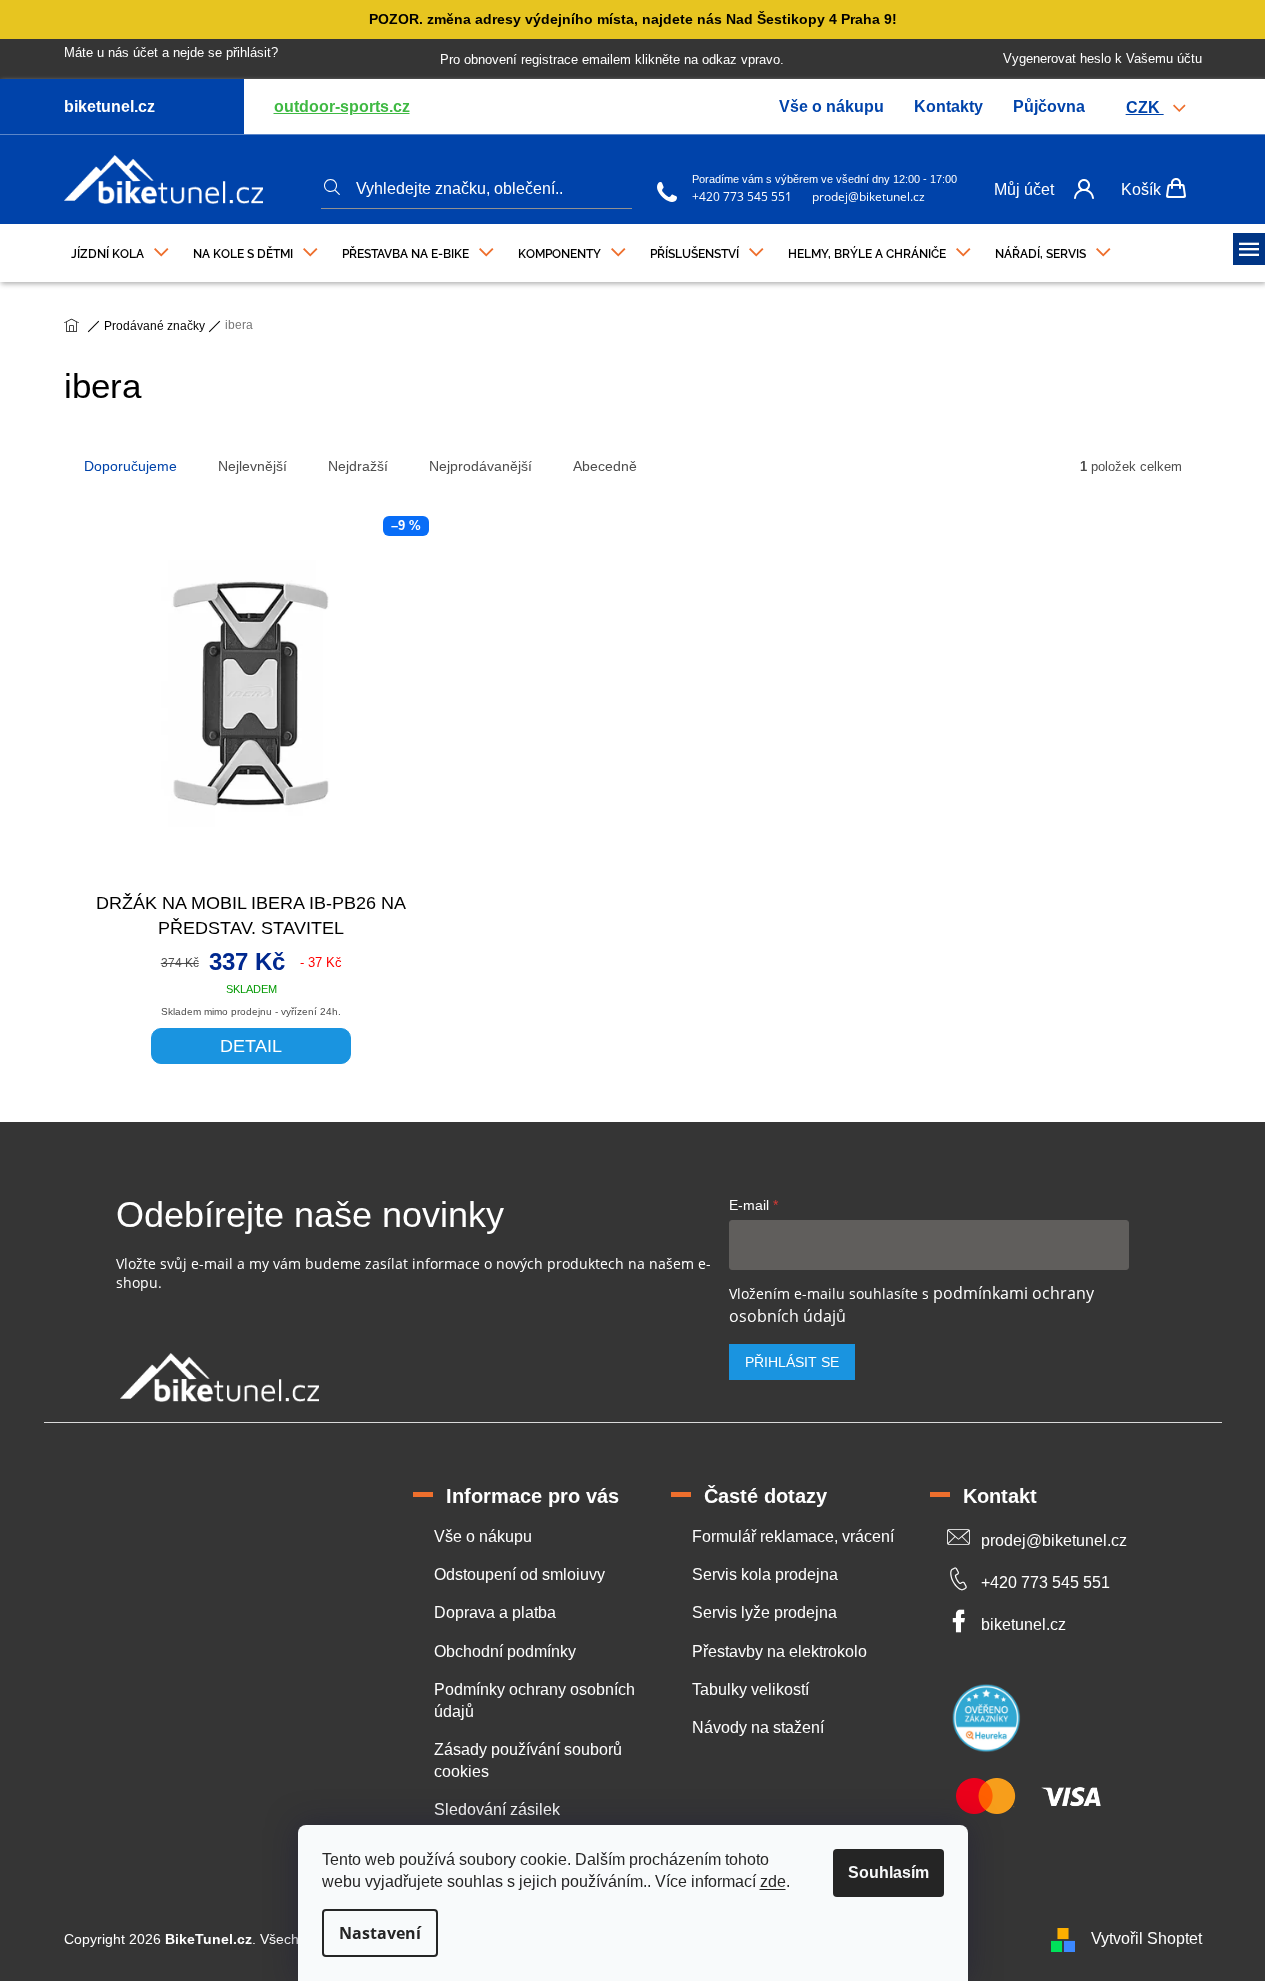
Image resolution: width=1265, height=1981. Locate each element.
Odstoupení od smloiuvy (519, 1574)
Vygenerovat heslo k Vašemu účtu (1102, 58)
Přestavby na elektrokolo (779, 1651)
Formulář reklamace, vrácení (793, 1536)
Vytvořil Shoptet (1146, 1938)
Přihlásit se (792, 1362)
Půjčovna (1049, 106)
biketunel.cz (1023, 1624)
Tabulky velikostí (750, 1689)
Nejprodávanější (480, 466)
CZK (1145, 107)
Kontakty (948, 106)
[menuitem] (120, 249)
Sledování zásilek (497, 1809)
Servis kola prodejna (765, 1574)
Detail (251, 1046)
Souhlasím (888, 1872)
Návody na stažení (758, 1727)
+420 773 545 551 (742, 196)
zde (773, 1881)
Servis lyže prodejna (764, 1612)
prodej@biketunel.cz (868, 196)
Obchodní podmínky (505, 1651)
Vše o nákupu (831, 106)
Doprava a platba (495, 1612)
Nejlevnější (252, 466)
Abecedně (605, 466)
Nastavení (380, 1933)
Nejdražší (358, 466)
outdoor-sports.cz (342, 106)
